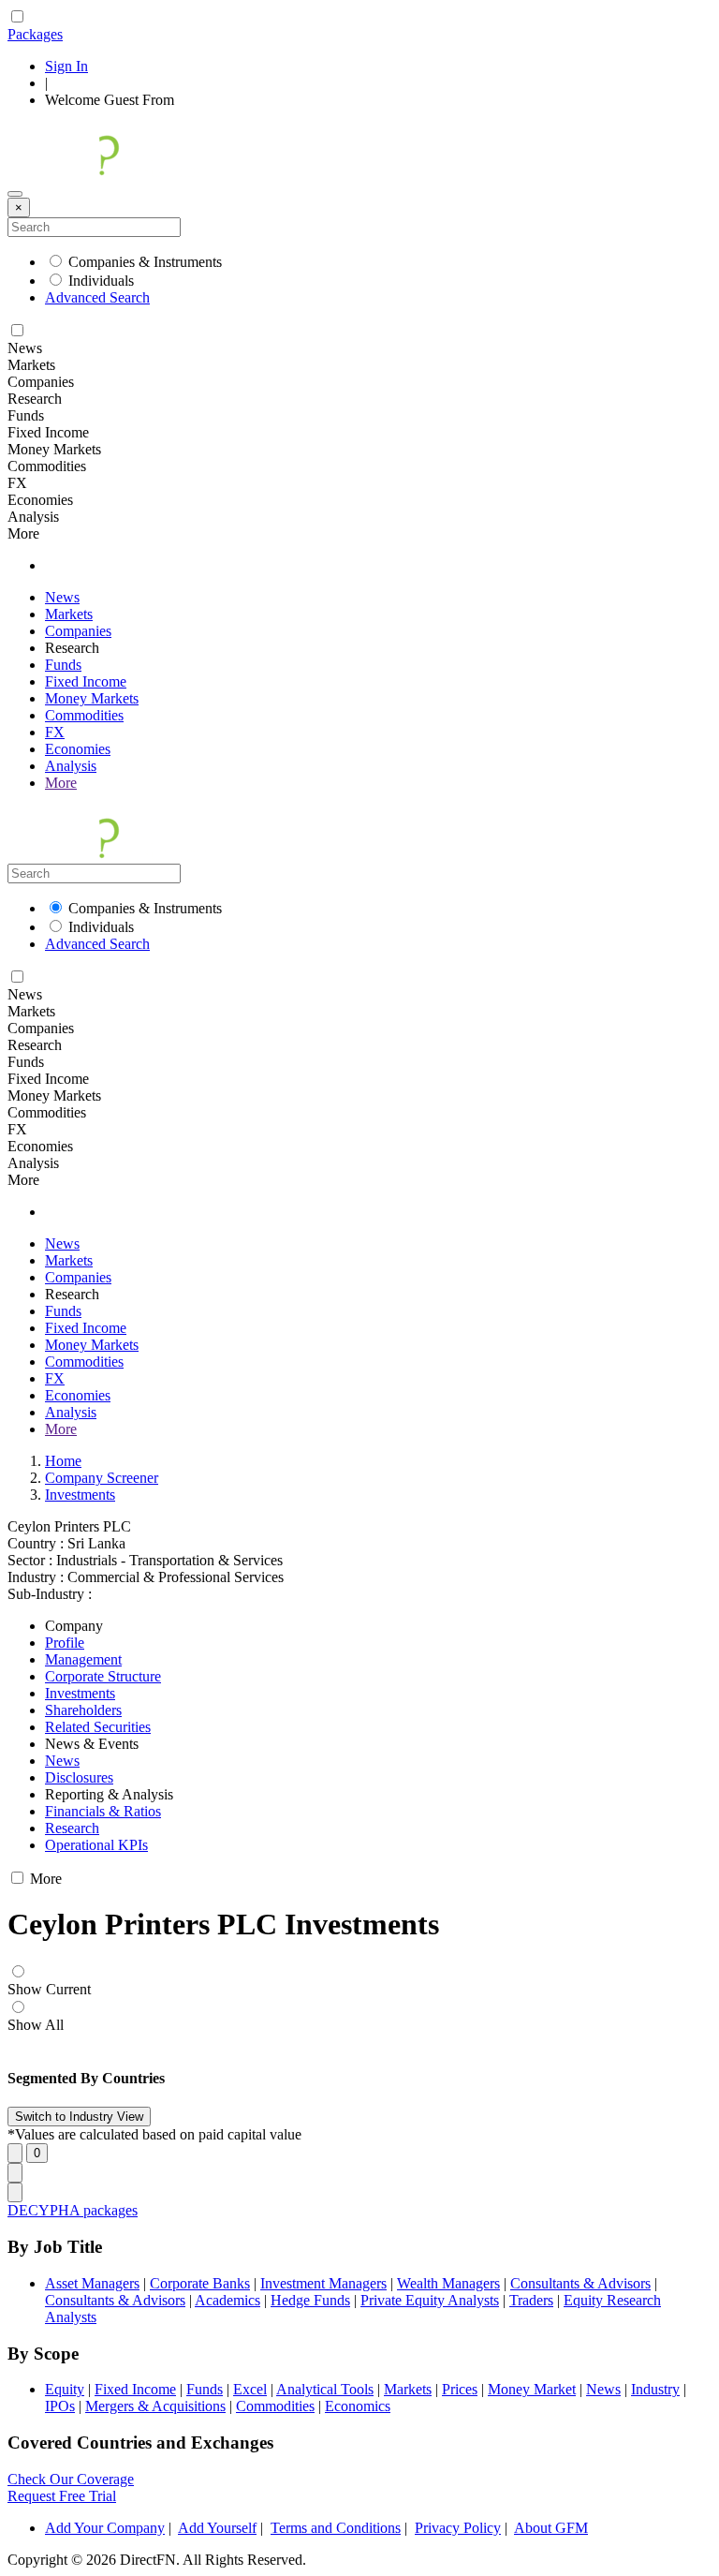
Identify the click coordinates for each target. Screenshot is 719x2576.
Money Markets (92, 698)
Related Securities (98, 1727)
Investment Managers (323, 2283)
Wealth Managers (448, 2283)
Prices (460, 2389)
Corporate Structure (103, 1676)
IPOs (60, 2406)
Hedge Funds (310, 2300)
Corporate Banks (200, 2283)
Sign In (66, 66)
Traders (531, 2300)
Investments (80, 1495)
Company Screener (102, 1478)
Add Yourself (217, 2528)
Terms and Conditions (336, 2528)
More (61, 783)
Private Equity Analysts (430, 2300)
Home (63, 1461)
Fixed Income (86, 681)
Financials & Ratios (103, 1811)
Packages (35, 34)
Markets (69, 614)
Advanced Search (97, 297)
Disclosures (79, 1777)
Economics (358, 2406)
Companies (78, 631)
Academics (227, 2300)
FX (55, 732)
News (62, 597)
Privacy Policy (458, 2528)
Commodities (84, 715)
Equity (65, 2389)
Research (72, 1828)
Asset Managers (92, 2283)
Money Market (532, 2389)
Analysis (71, 766)
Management (83, 1659)
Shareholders (83, 1710)
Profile (65, 1643)
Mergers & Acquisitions (155, 2406)
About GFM (551, 2528)
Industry (655, 2389)
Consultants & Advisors (580, 2283)
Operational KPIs (96, 1845)
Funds (63, 665)
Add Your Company (105, 2528)
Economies (78, 749)
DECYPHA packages (73, 2210)
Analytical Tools (325, 2389)
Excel (250, 2389)
